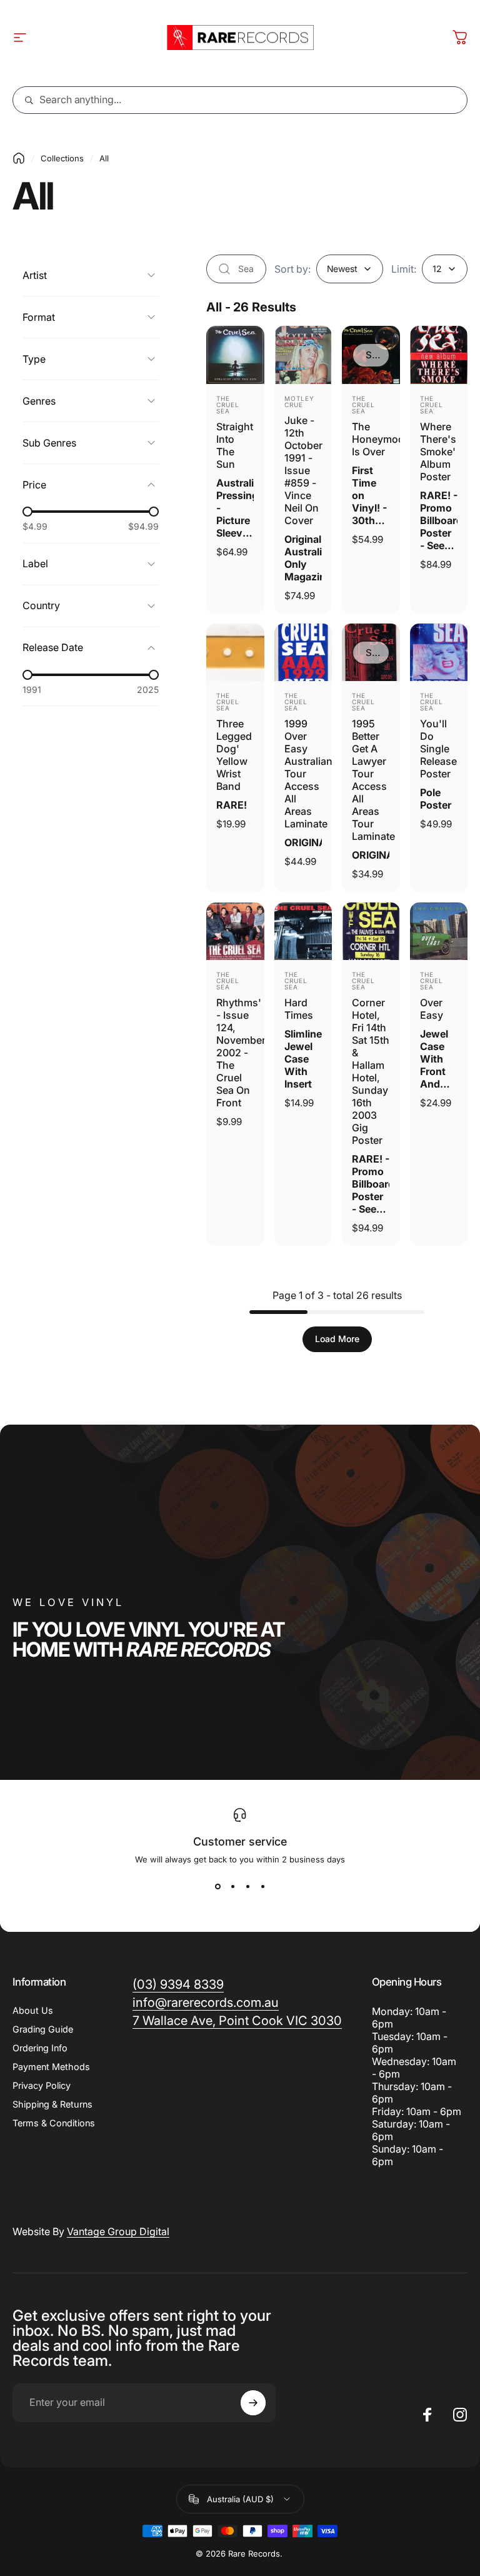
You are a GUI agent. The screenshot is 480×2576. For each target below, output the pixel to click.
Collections (62, 158)
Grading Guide (43, 2029)
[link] (237, 2021)
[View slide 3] (247, 1887)
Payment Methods (51, 2067)
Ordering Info (40, 2048)
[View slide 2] (232, 1887)
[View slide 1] (217, 1887)
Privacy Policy (42, 2085)
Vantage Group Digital (118, 2231)
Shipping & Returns (52, 2104)
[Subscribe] (253, 2403)
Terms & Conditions (54, 2123)
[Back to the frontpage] (19, 158)
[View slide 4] (262, 1887)
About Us (33, 2010)
